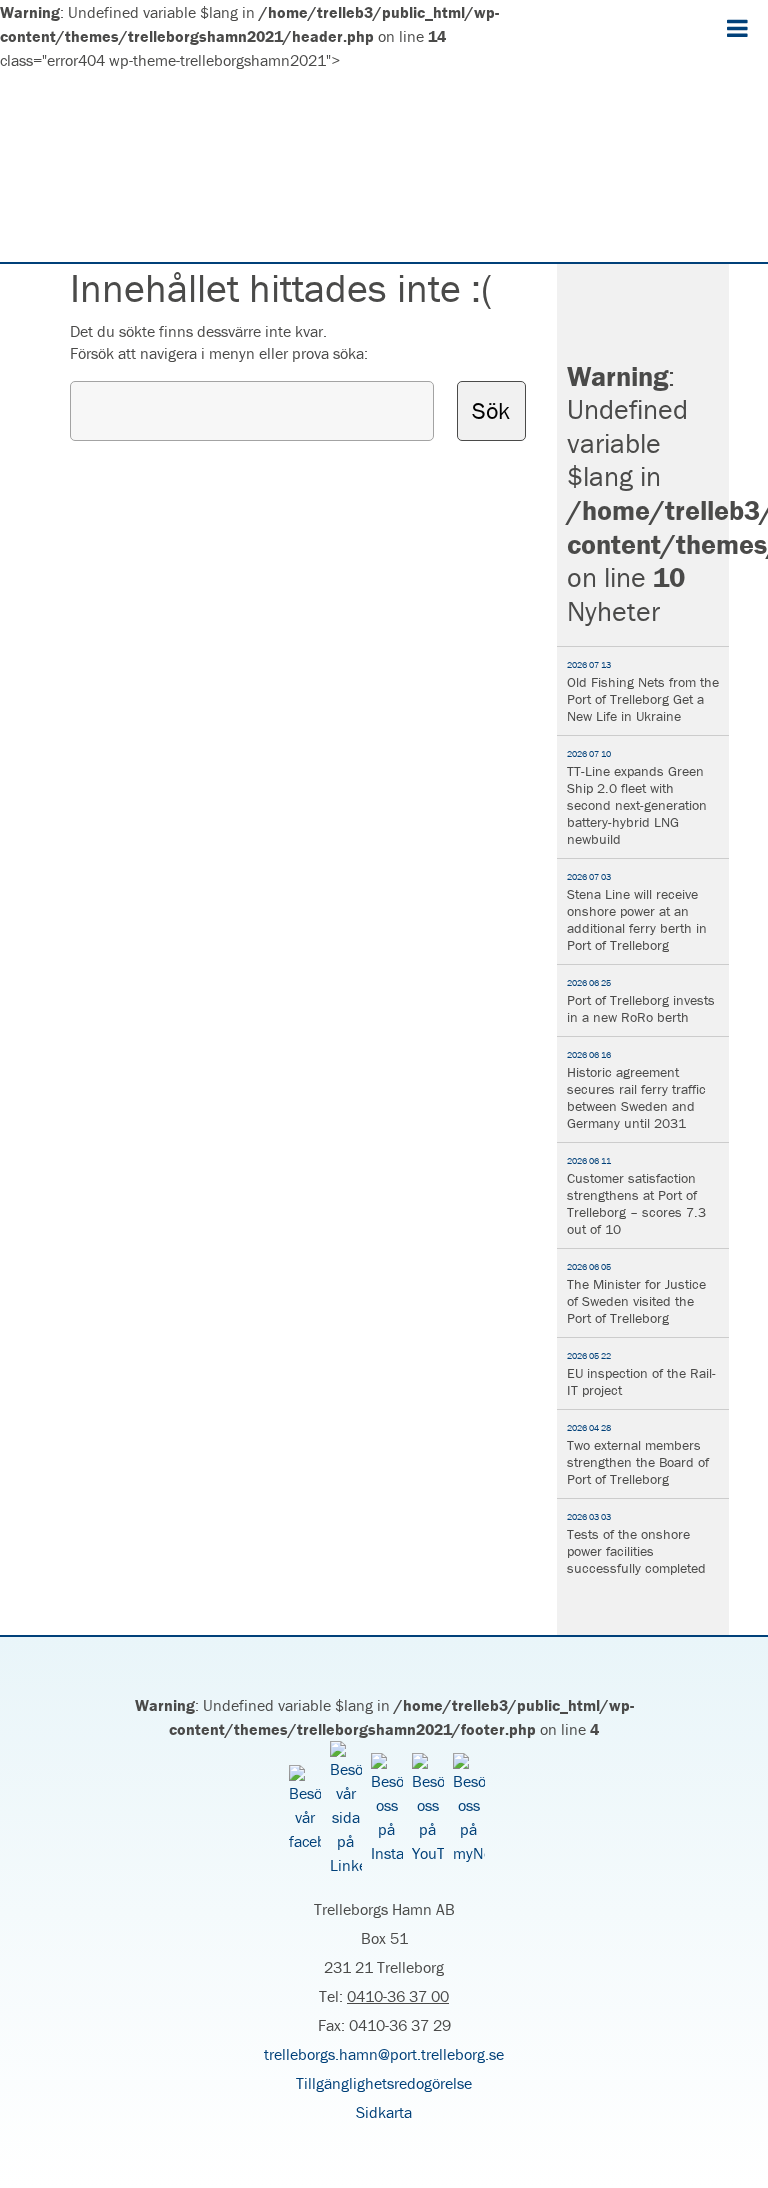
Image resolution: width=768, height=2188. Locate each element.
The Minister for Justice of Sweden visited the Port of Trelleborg (636, 1294)
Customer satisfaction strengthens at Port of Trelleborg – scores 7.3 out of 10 (636, 1196)
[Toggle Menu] (737, 28)
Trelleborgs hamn (384, 167)
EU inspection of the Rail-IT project (641, 1374)
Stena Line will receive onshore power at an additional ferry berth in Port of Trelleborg (637, 912)
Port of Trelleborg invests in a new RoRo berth (641, 1001)
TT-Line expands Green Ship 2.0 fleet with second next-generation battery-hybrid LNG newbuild (637, 798)
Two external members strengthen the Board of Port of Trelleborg (638, 1455)
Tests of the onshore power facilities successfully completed (636, 1544)
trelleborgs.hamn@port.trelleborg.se (384, 2054)
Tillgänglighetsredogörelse (384, 2083)
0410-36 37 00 (398, 1996)
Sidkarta (384, 2112)
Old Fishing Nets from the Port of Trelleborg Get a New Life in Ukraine (643, 692)
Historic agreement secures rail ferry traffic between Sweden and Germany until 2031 (636, 1090)
